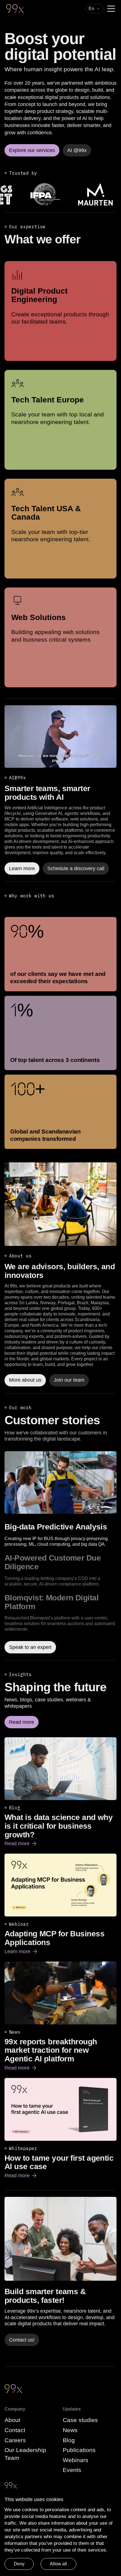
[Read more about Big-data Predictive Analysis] (60, 1483)
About (12, 2420)
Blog (69, 2440)
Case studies (80, 2420)
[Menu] (111, 9)
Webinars (76, 2460)
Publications (79, 2450)
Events (72, 2470)
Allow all (58, 2564)
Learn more (21, 1952)
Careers (15, 2440)
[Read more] (60, 1204)
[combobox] (95, 9)
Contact (15, 2430)
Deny (19, 2564)
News (70, 2430)
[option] (60, 1535)
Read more (21, 1844)
